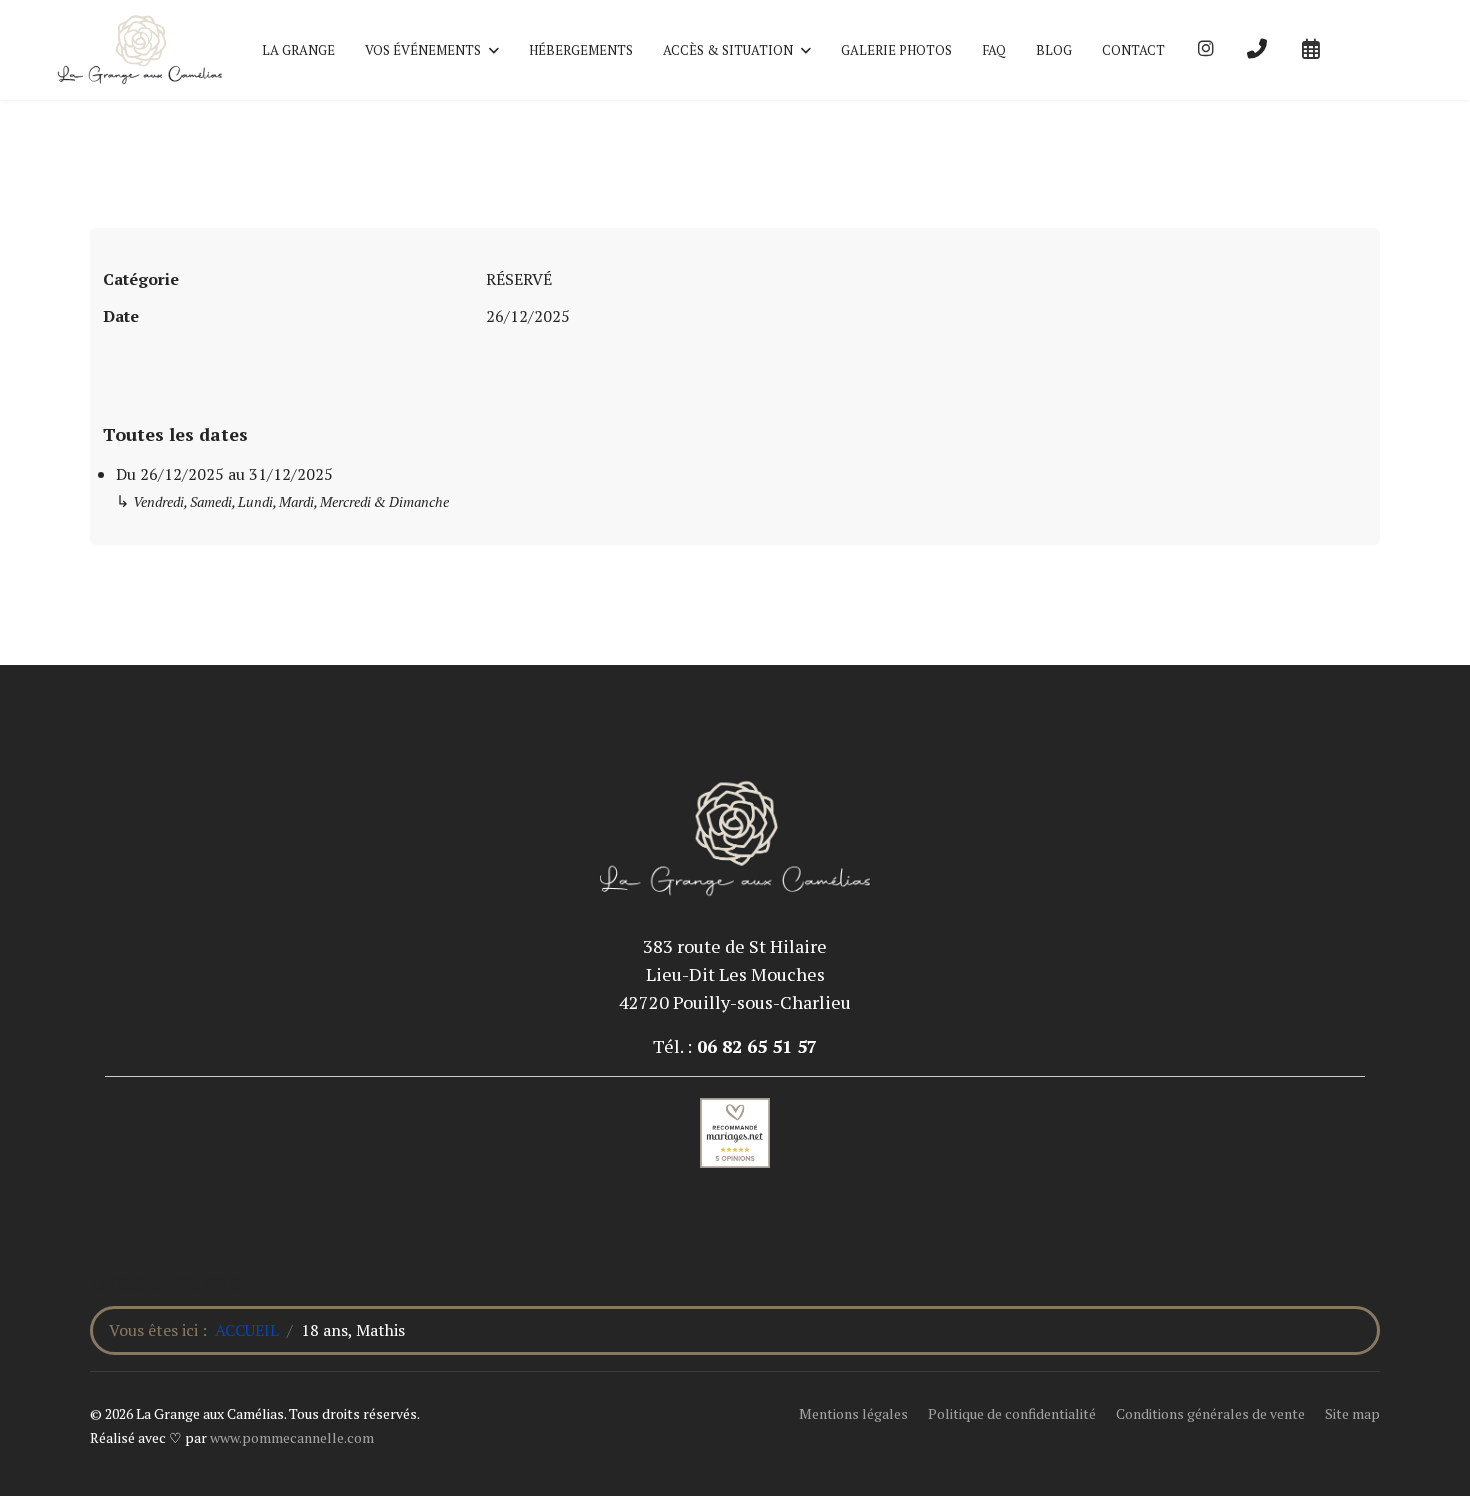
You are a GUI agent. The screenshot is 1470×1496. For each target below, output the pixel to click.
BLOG (1054, 50)
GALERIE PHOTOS (896, 50)
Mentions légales (853, 1413)
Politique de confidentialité (1012, 1413)
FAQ (994, 50)
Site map (1352, 1413)
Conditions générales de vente (1210, 1413)
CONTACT (1133, 50)
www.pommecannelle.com (292, 1437)
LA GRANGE (298, 50)
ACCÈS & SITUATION (728, 50)
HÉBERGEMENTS (581, 50)
